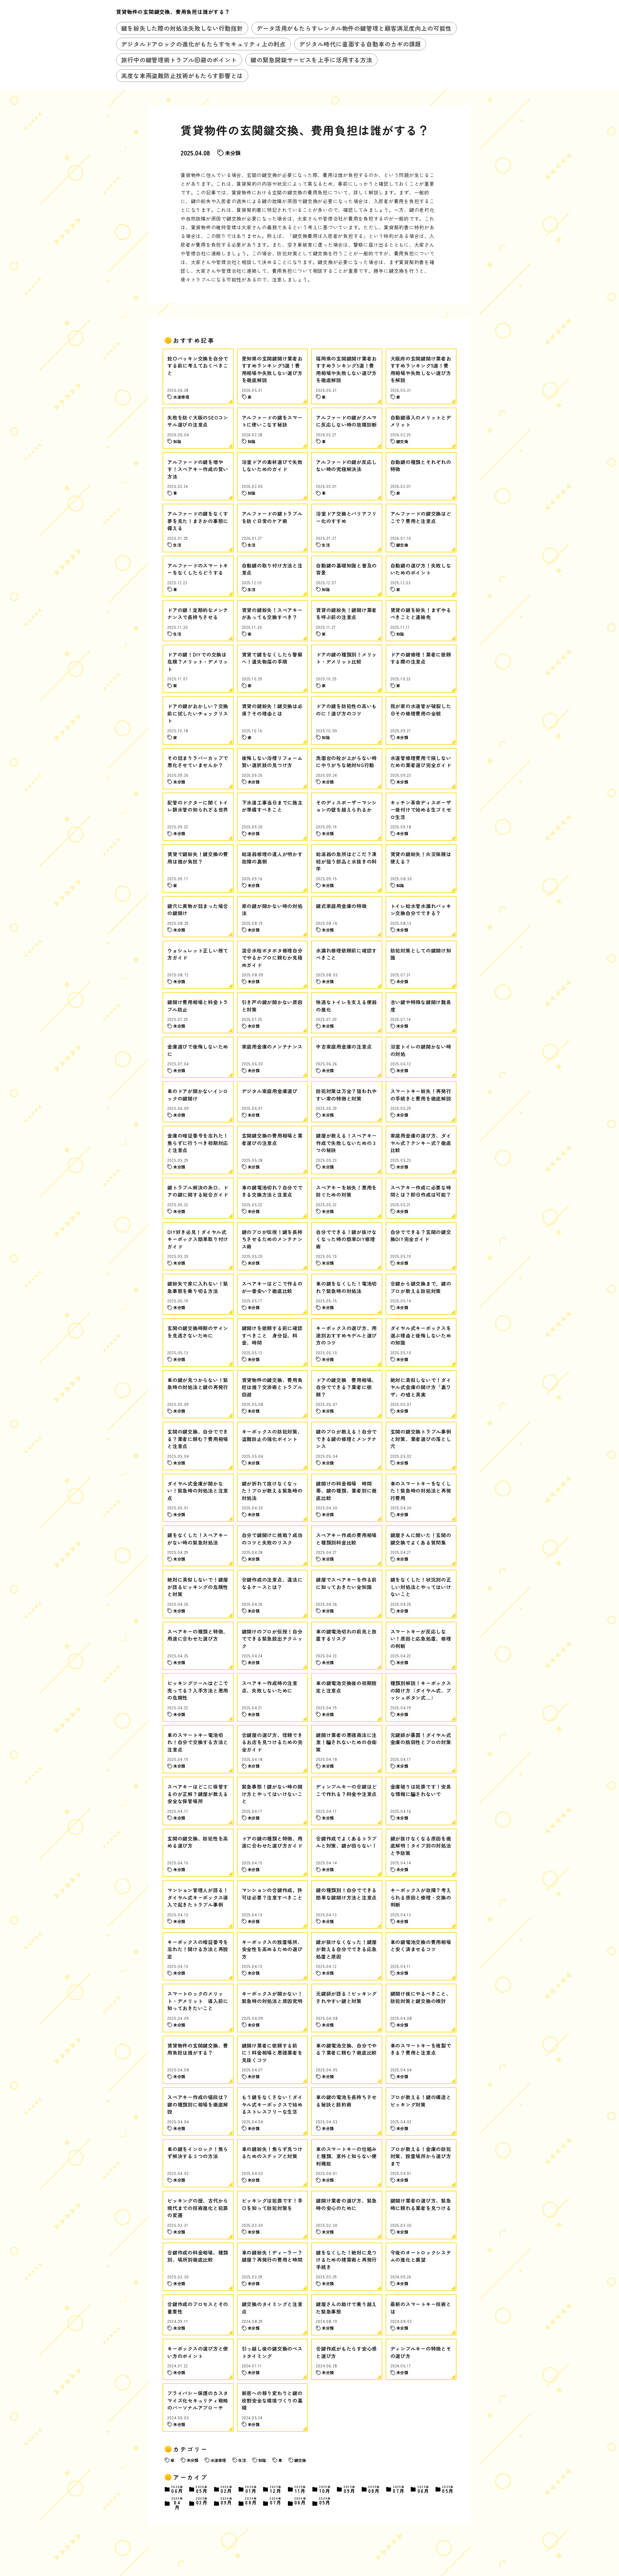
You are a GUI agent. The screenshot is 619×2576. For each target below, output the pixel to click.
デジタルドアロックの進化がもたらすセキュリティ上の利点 (203, 44)
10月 (325, 2489)
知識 (262, 2460)
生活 (242, 2460)
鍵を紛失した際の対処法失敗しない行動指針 (182, 28)
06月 (177, 2489)
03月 (202, 2501)
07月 (399, 2489)
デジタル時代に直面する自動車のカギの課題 (360, 44)
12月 (276, 2489)
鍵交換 (300, 2460)
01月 (251, 2489)
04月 (177, 2503)
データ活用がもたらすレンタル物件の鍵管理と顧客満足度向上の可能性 (354, 28)
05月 (202, 2489)
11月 (300, 2489)
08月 (374, 2489)
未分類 (233, 153)
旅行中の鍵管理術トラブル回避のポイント (179, 60)
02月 (227, 2489)
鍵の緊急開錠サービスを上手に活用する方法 (311, 60)
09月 (350, 2489)
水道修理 (218, 2460)
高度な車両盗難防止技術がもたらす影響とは (182, 75)
